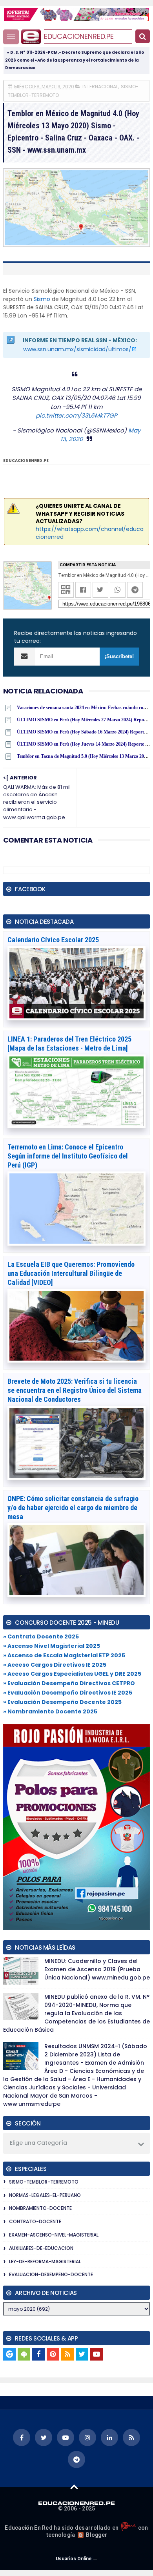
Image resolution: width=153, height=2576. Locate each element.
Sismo (42, 299)
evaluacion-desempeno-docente (51, 2274)
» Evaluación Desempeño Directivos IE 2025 (68, 1693)
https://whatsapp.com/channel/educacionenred (90, 533)
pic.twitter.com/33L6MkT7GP (76, 415)
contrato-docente (35, 2221)
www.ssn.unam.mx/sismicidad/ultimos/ (77, 349)
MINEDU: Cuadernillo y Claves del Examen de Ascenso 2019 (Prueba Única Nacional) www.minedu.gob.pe (97, 1969)
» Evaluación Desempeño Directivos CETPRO (69, 1683)
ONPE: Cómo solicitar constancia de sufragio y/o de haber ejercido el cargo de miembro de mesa (73, 1508)
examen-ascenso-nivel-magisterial (54, 2235)
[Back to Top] (74, 2487)
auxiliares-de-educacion (41, 2248)
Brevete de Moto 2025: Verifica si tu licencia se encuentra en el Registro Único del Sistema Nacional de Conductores (75, 1390)
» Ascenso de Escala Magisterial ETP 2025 (64, 1655)
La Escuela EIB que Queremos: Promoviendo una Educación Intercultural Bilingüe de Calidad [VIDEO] (71, 1273)
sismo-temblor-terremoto (44, 2182)
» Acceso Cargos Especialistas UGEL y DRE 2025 (72, 1674)
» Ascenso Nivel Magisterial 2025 (52, 1646)
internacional (100, 87)
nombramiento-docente (40, 2208)
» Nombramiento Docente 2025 (50, 1711)
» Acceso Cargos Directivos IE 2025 (55, 1665)
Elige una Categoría (38, 2143)
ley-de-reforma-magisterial (45, 2261)
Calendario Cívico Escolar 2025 (53, 940)
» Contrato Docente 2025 (41, 1636)
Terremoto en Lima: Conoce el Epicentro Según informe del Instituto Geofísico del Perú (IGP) (68, 1156)
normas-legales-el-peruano (45, 2195)
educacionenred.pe (79, 36)
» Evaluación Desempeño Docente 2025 (62, 1702)
